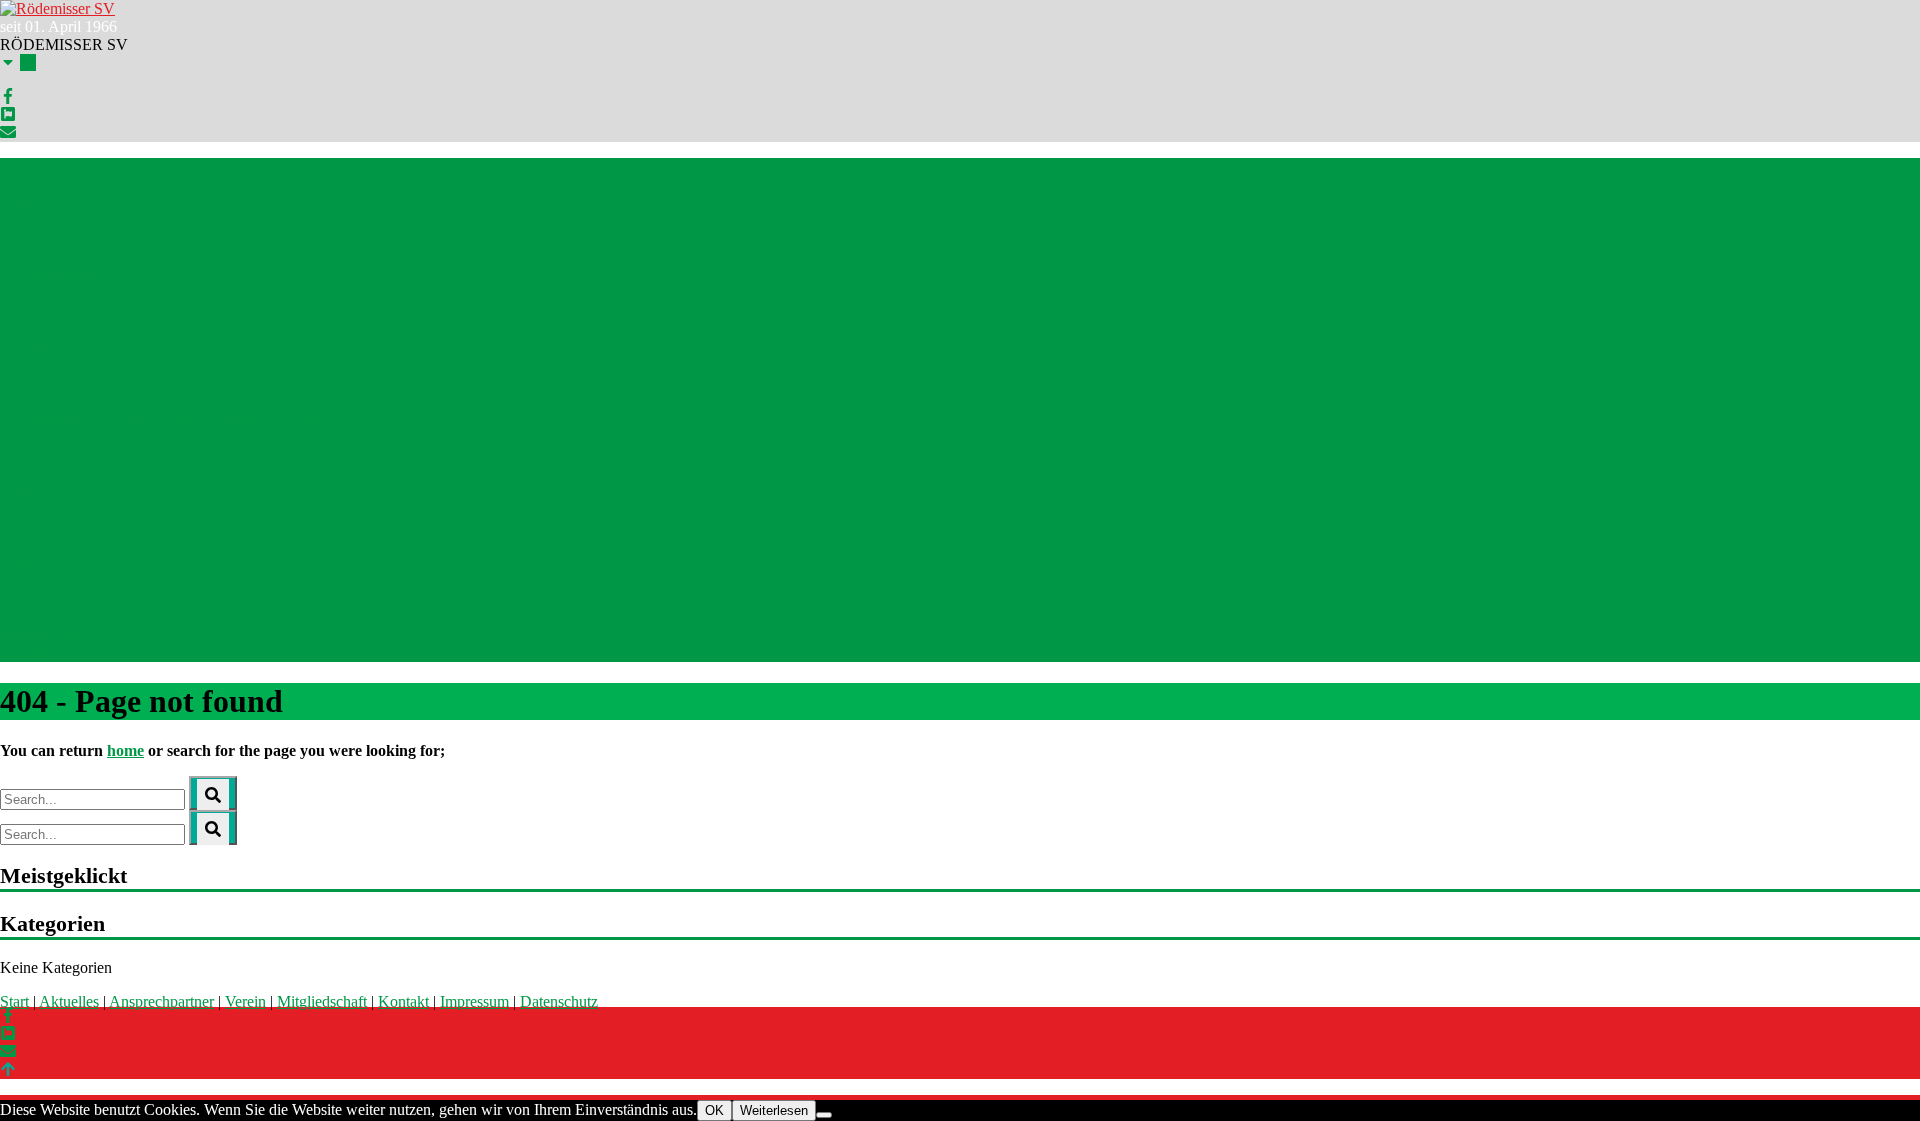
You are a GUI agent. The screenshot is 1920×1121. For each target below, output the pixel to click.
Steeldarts (30, 454)
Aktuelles (30, 184)
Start (14, 166)
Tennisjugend (42, 508)
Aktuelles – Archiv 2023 (77, 256)
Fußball (24, 346)
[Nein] (824, 1115)
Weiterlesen (774, 1110)
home (125, 750)
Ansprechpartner (52, 274)
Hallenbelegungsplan (66, 598)
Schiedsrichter (44, 400)
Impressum (474, 1001)
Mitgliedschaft (45, 634)
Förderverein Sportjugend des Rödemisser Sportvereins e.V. (188, 418)
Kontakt (25, 652)
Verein (245, 1001)
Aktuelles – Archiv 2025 (77, 220)
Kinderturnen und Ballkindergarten (110, 436)
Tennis (21, 472)
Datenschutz (559, 1001)
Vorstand (28, 616)
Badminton (35, 310)
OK (714, 1110)
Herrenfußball (44, 364)
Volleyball (32, 544)
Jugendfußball (44, 382)
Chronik (26, 580)
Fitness (22, 328)
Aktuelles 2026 (48, 202)
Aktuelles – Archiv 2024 (77, 238)
